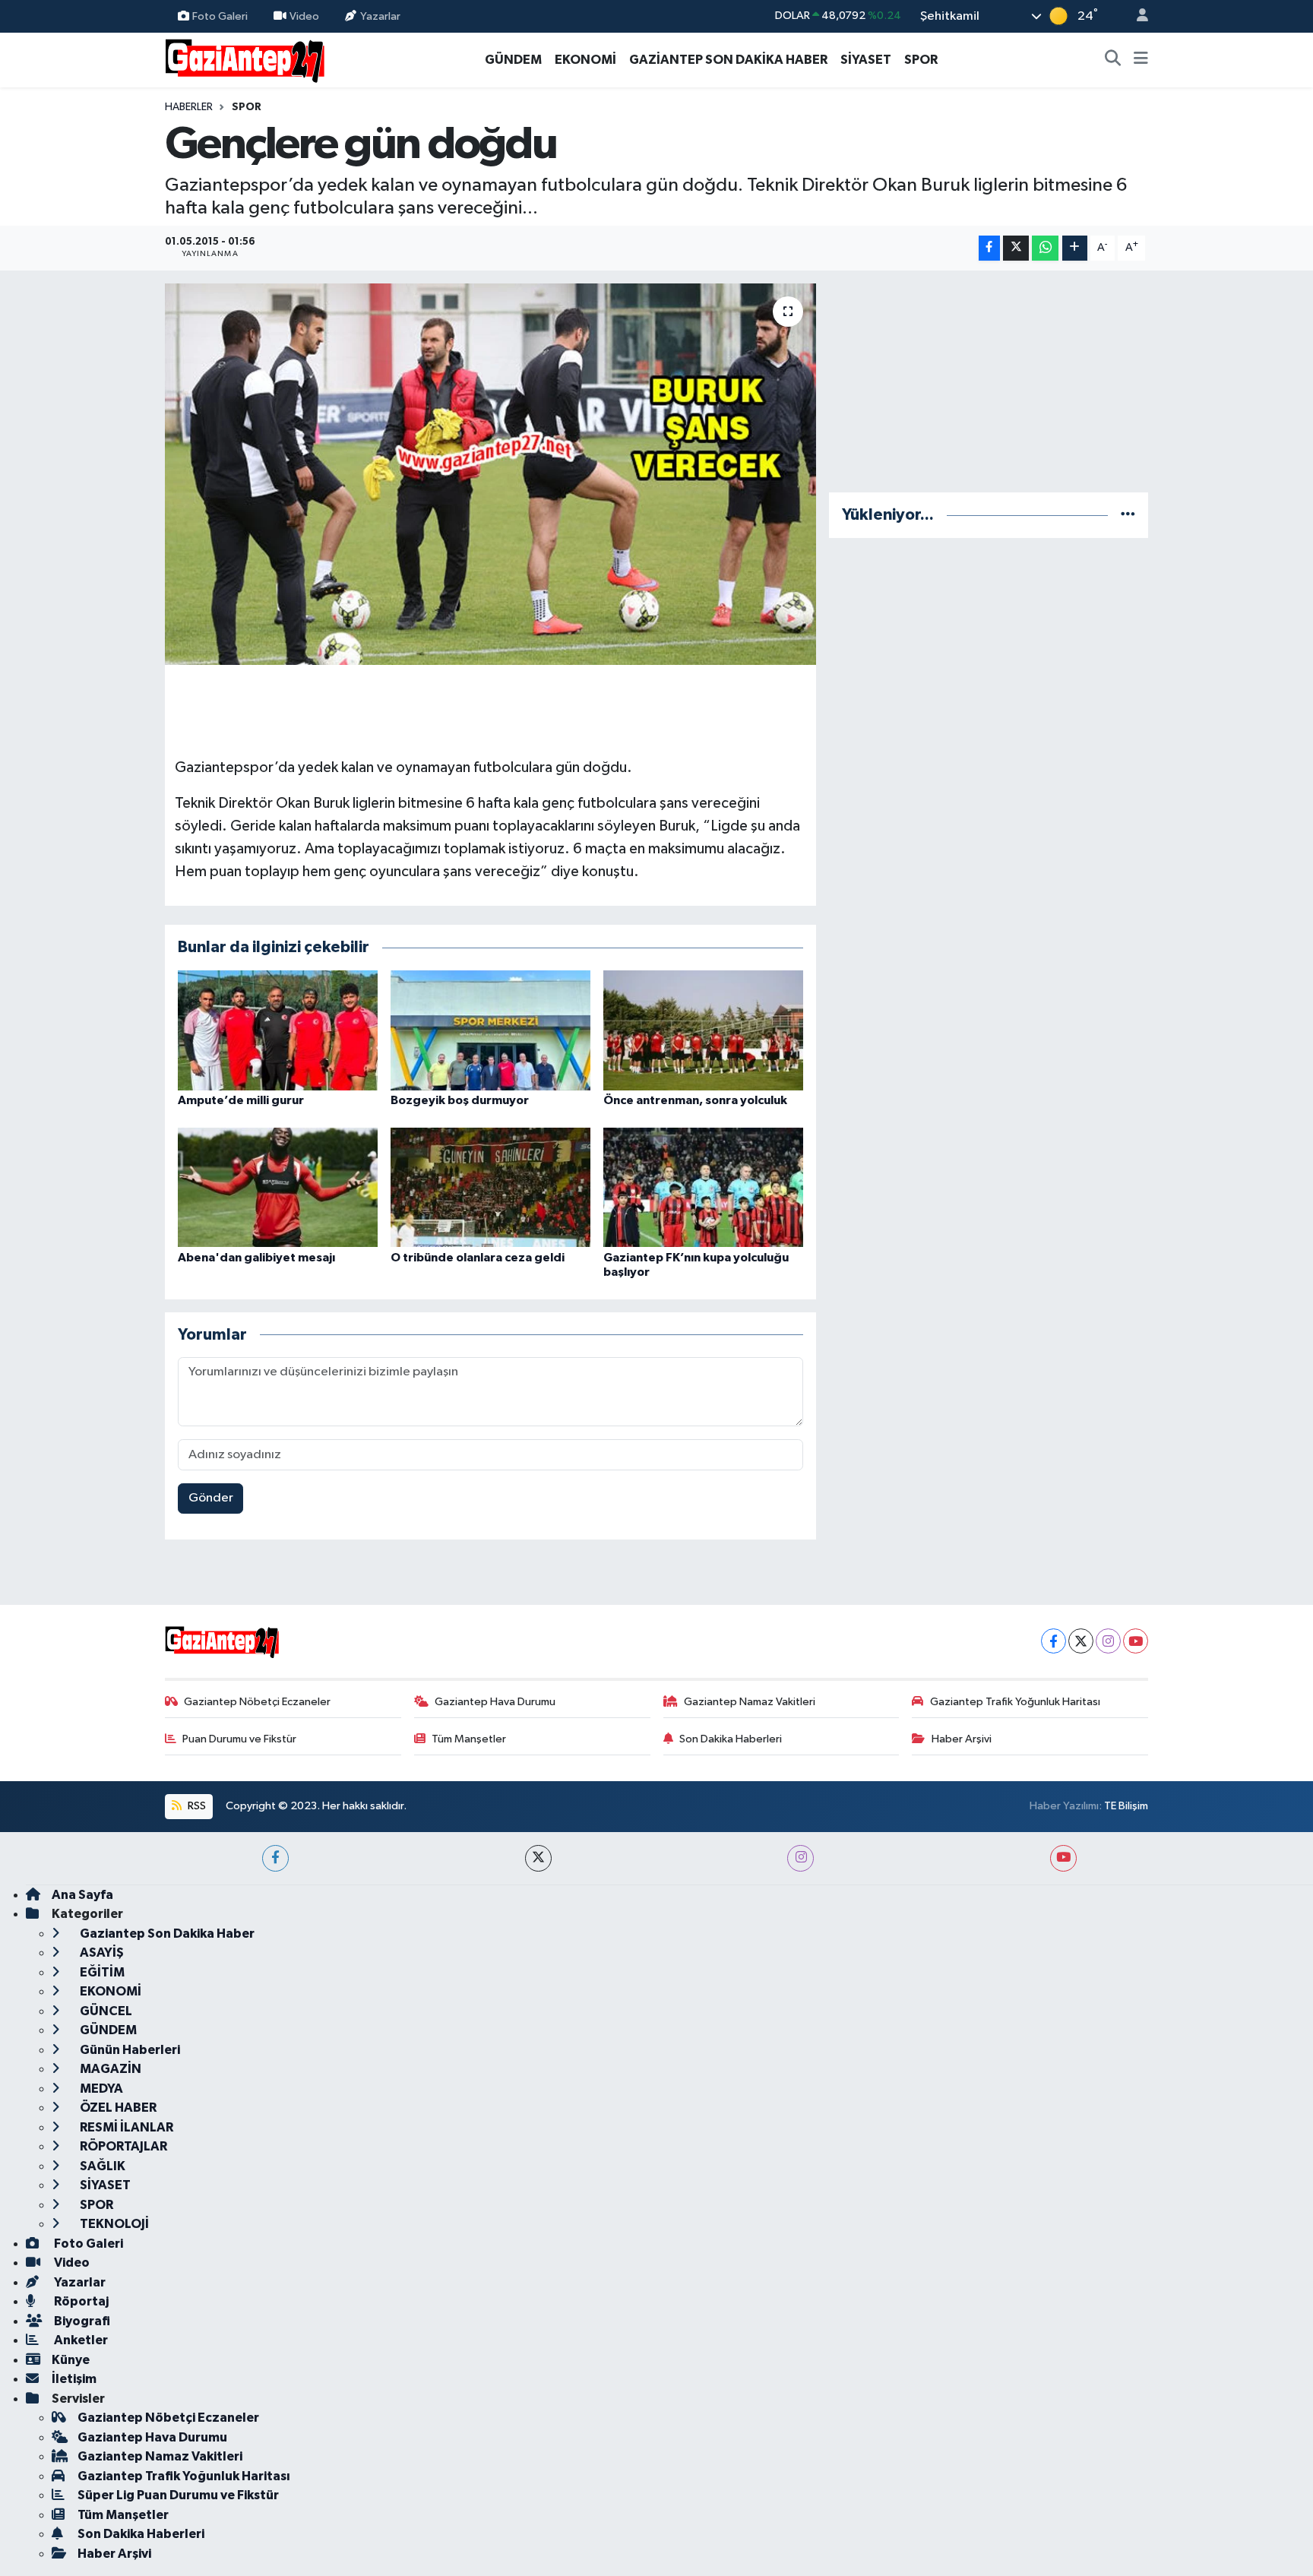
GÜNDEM (513, 60)
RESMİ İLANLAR (125, 2127)
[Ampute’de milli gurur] (278, 1030)
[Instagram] (1108, 1641)
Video (304, 16)
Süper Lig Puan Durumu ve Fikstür (178, 2495)
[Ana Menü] (1141, 60)
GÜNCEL (105, 2011)
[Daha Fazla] (1075, 248)
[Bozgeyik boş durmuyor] (490, 1030)
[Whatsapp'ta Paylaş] (1045, 248)
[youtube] (1063, 1858)
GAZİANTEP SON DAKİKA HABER (728, 60)
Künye (71, 2360)
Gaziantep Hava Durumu (495, 1702)
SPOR (921, 60)
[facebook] (275, 1858)
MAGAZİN (109, 2069)
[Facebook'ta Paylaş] (989, 248)
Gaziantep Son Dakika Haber (166, 1934)
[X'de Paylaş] (1016, 248)
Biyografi (81, 2321)
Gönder (211, 1498)
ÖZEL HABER (117, 2108)
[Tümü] (1128, 515)
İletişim (74, 2379)
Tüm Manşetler (469, 1739)
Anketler (80, 2340)
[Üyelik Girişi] (1136, 16)
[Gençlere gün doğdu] (490, 474)
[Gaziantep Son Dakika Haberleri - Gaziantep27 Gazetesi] (245, 59)
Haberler (189, 107)
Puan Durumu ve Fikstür (239, 1739)
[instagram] (800, 1858)
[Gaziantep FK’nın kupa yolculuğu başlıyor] (703, 1187)
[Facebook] (1054, 1641)
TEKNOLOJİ (113, 2224)
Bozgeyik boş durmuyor (460, 1100)
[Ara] (1113, 60)
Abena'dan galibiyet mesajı (256, 1258)
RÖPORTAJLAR (122, 2146)
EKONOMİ (585, 60)
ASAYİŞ (101, 1953)
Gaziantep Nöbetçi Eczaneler (257, 1702)
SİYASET (866, 60)
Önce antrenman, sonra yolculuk (695, 1100)
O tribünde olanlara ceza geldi (478, 1258)
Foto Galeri (220, 16)
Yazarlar (380, 16)
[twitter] (538, 1858)
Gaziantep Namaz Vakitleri (750, 1702)
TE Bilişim (1126, 1806)
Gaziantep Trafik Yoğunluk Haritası (1015, 1702)
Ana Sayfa (82, 1895)
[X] (1081, 1641)
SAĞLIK (101, 2166)
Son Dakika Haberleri (731, 1739)
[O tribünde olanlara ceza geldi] (490, 1187)
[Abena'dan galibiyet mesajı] (278, 1187)
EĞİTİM (101, 1972)
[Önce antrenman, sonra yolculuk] (703, 1030)
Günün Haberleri (129, 2050)
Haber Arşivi (962, 1739)
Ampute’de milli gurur (241, 1100)
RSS (196, 1806)
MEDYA (100, 2089)
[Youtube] (1136, 1641)
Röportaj (80, 2301)
